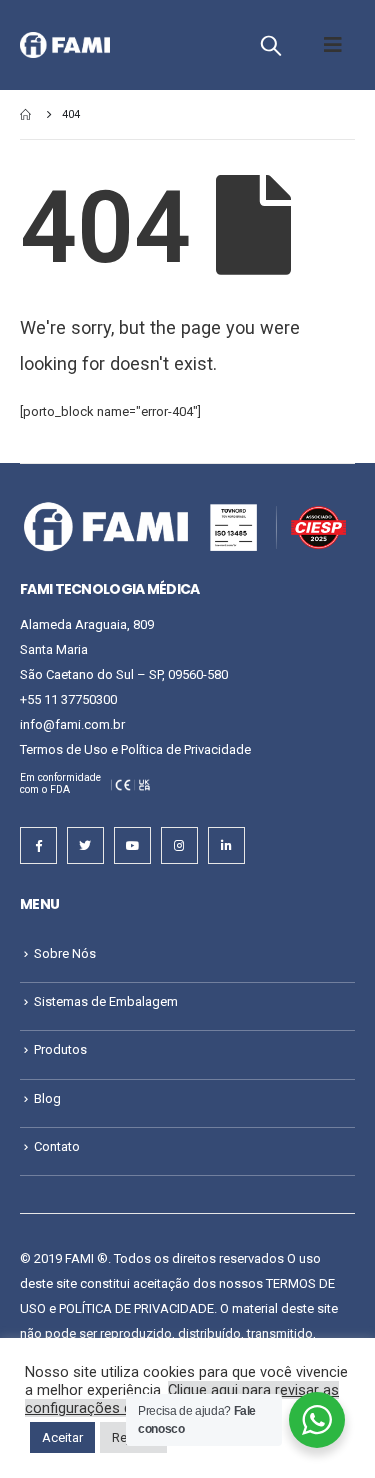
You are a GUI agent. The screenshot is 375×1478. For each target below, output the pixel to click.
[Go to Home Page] (27, 114)
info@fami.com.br (72, 724)
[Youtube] (132, 845)
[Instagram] (179, 845)
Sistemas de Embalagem (106, 1001)
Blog (47, 1098)
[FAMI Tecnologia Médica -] (65, 45)
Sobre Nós (65, 953)
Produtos (60, 1049)
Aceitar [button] (62, 1437)
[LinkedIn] (226, 845)
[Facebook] (38, 845)
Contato (57, 1146)
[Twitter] (85, 845)
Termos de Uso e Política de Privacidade (135, 749)
